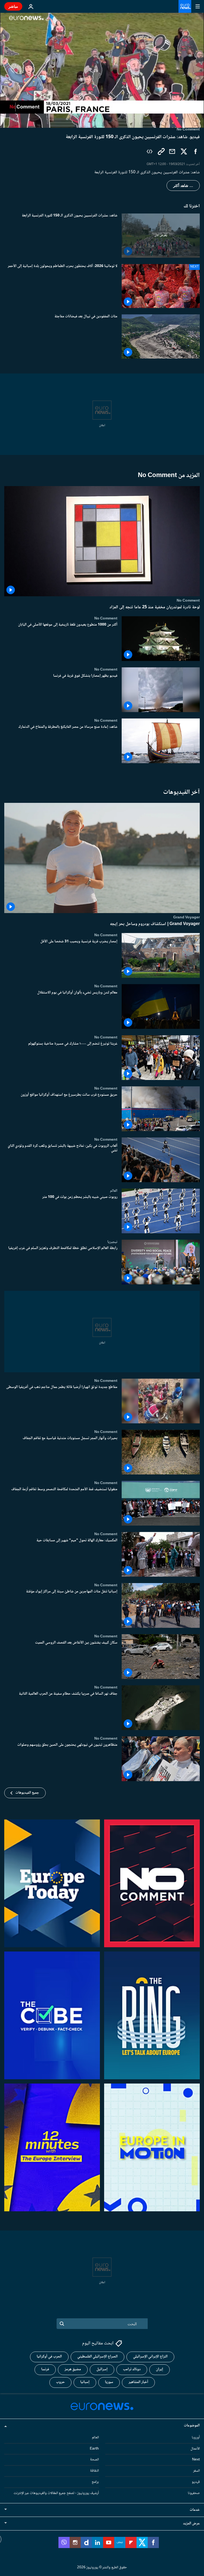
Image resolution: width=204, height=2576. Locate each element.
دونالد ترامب (132, 2369)
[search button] (62, 2324)
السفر (196, 2471)
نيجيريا (112, 1242)
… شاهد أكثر (183, 186)
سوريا (109, 2382)
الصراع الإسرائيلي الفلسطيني (97, 2357)
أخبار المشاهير (138, 2382)
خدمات (195, 2510)
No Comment (188, 601)
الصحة (94, 2460)
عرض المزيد (191, 2523)
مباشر (13, 6)
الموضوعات (192, 2426)
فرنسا (45, 2369)
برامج (95, 2482)
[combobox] (102, 2324)
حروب (60, 2382)
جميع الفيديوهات (27, 1793)
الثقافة (94, 2471)
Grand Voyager (186, 917)
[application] (102, 70)
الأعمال (195, 2448)
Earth (94, 2448)
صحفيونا (194, 2493)
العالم (114, 1191)
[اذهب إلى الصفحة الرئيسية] (185, 6)
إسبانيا (85, 2382)
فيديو (196, 2482)
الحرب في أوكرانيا (49, 2357)
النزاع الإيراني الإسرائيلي (150, 2357)
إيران (160, 2369)
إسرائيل (102, 2369)
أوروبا (196, 2438)
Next (196, 2460)
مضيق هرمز (73, 2369)
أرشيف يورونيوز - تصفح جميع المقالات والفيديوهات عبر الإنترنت (56, 2493)
